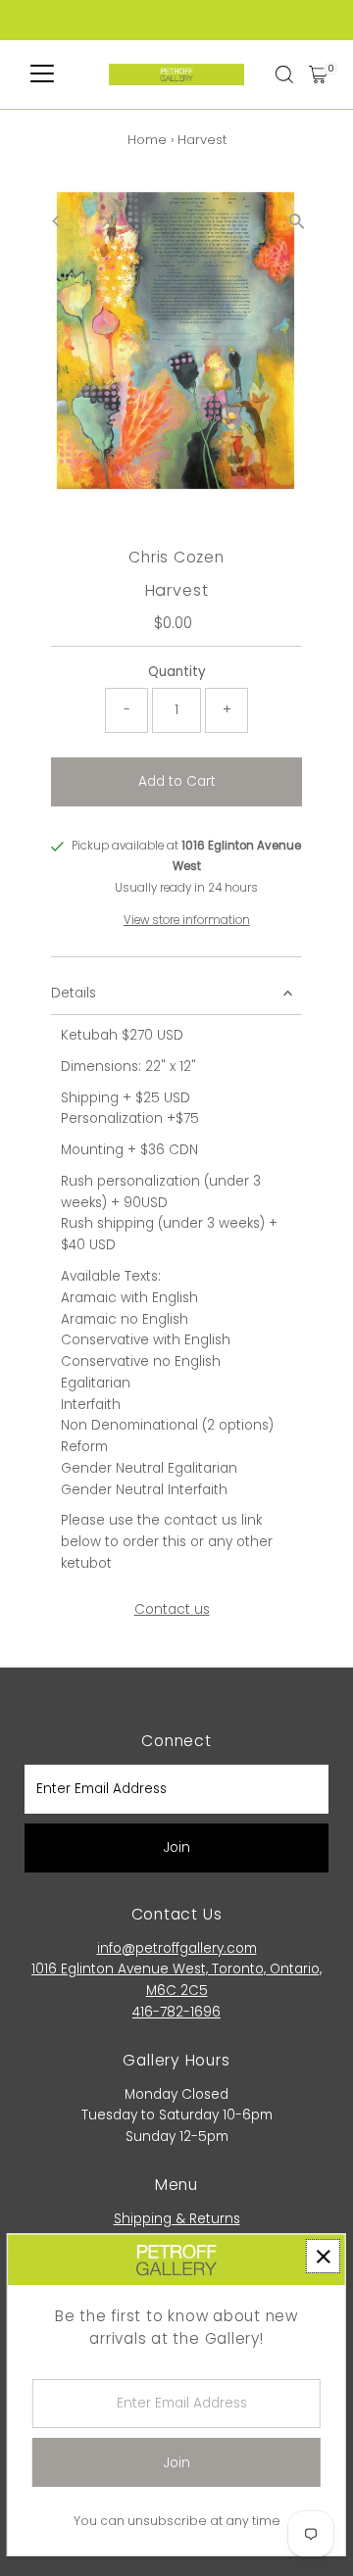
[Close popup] (323, 2256)
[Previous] (56, 221)
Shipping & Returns (177, 2219)
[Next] (104, 221)
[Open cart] (318, 74)
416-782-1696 (176, 2012)
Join (177, 1847)
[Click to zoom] (297, 222)
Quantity (177, 672)
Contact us (172, 1610)
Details (74, 993)
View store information (187, 921)
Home (147, 140)
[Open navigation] (42, 74)
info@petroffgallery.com (177, 1948)
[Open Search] (284, 74)
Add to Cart (177, 781)
